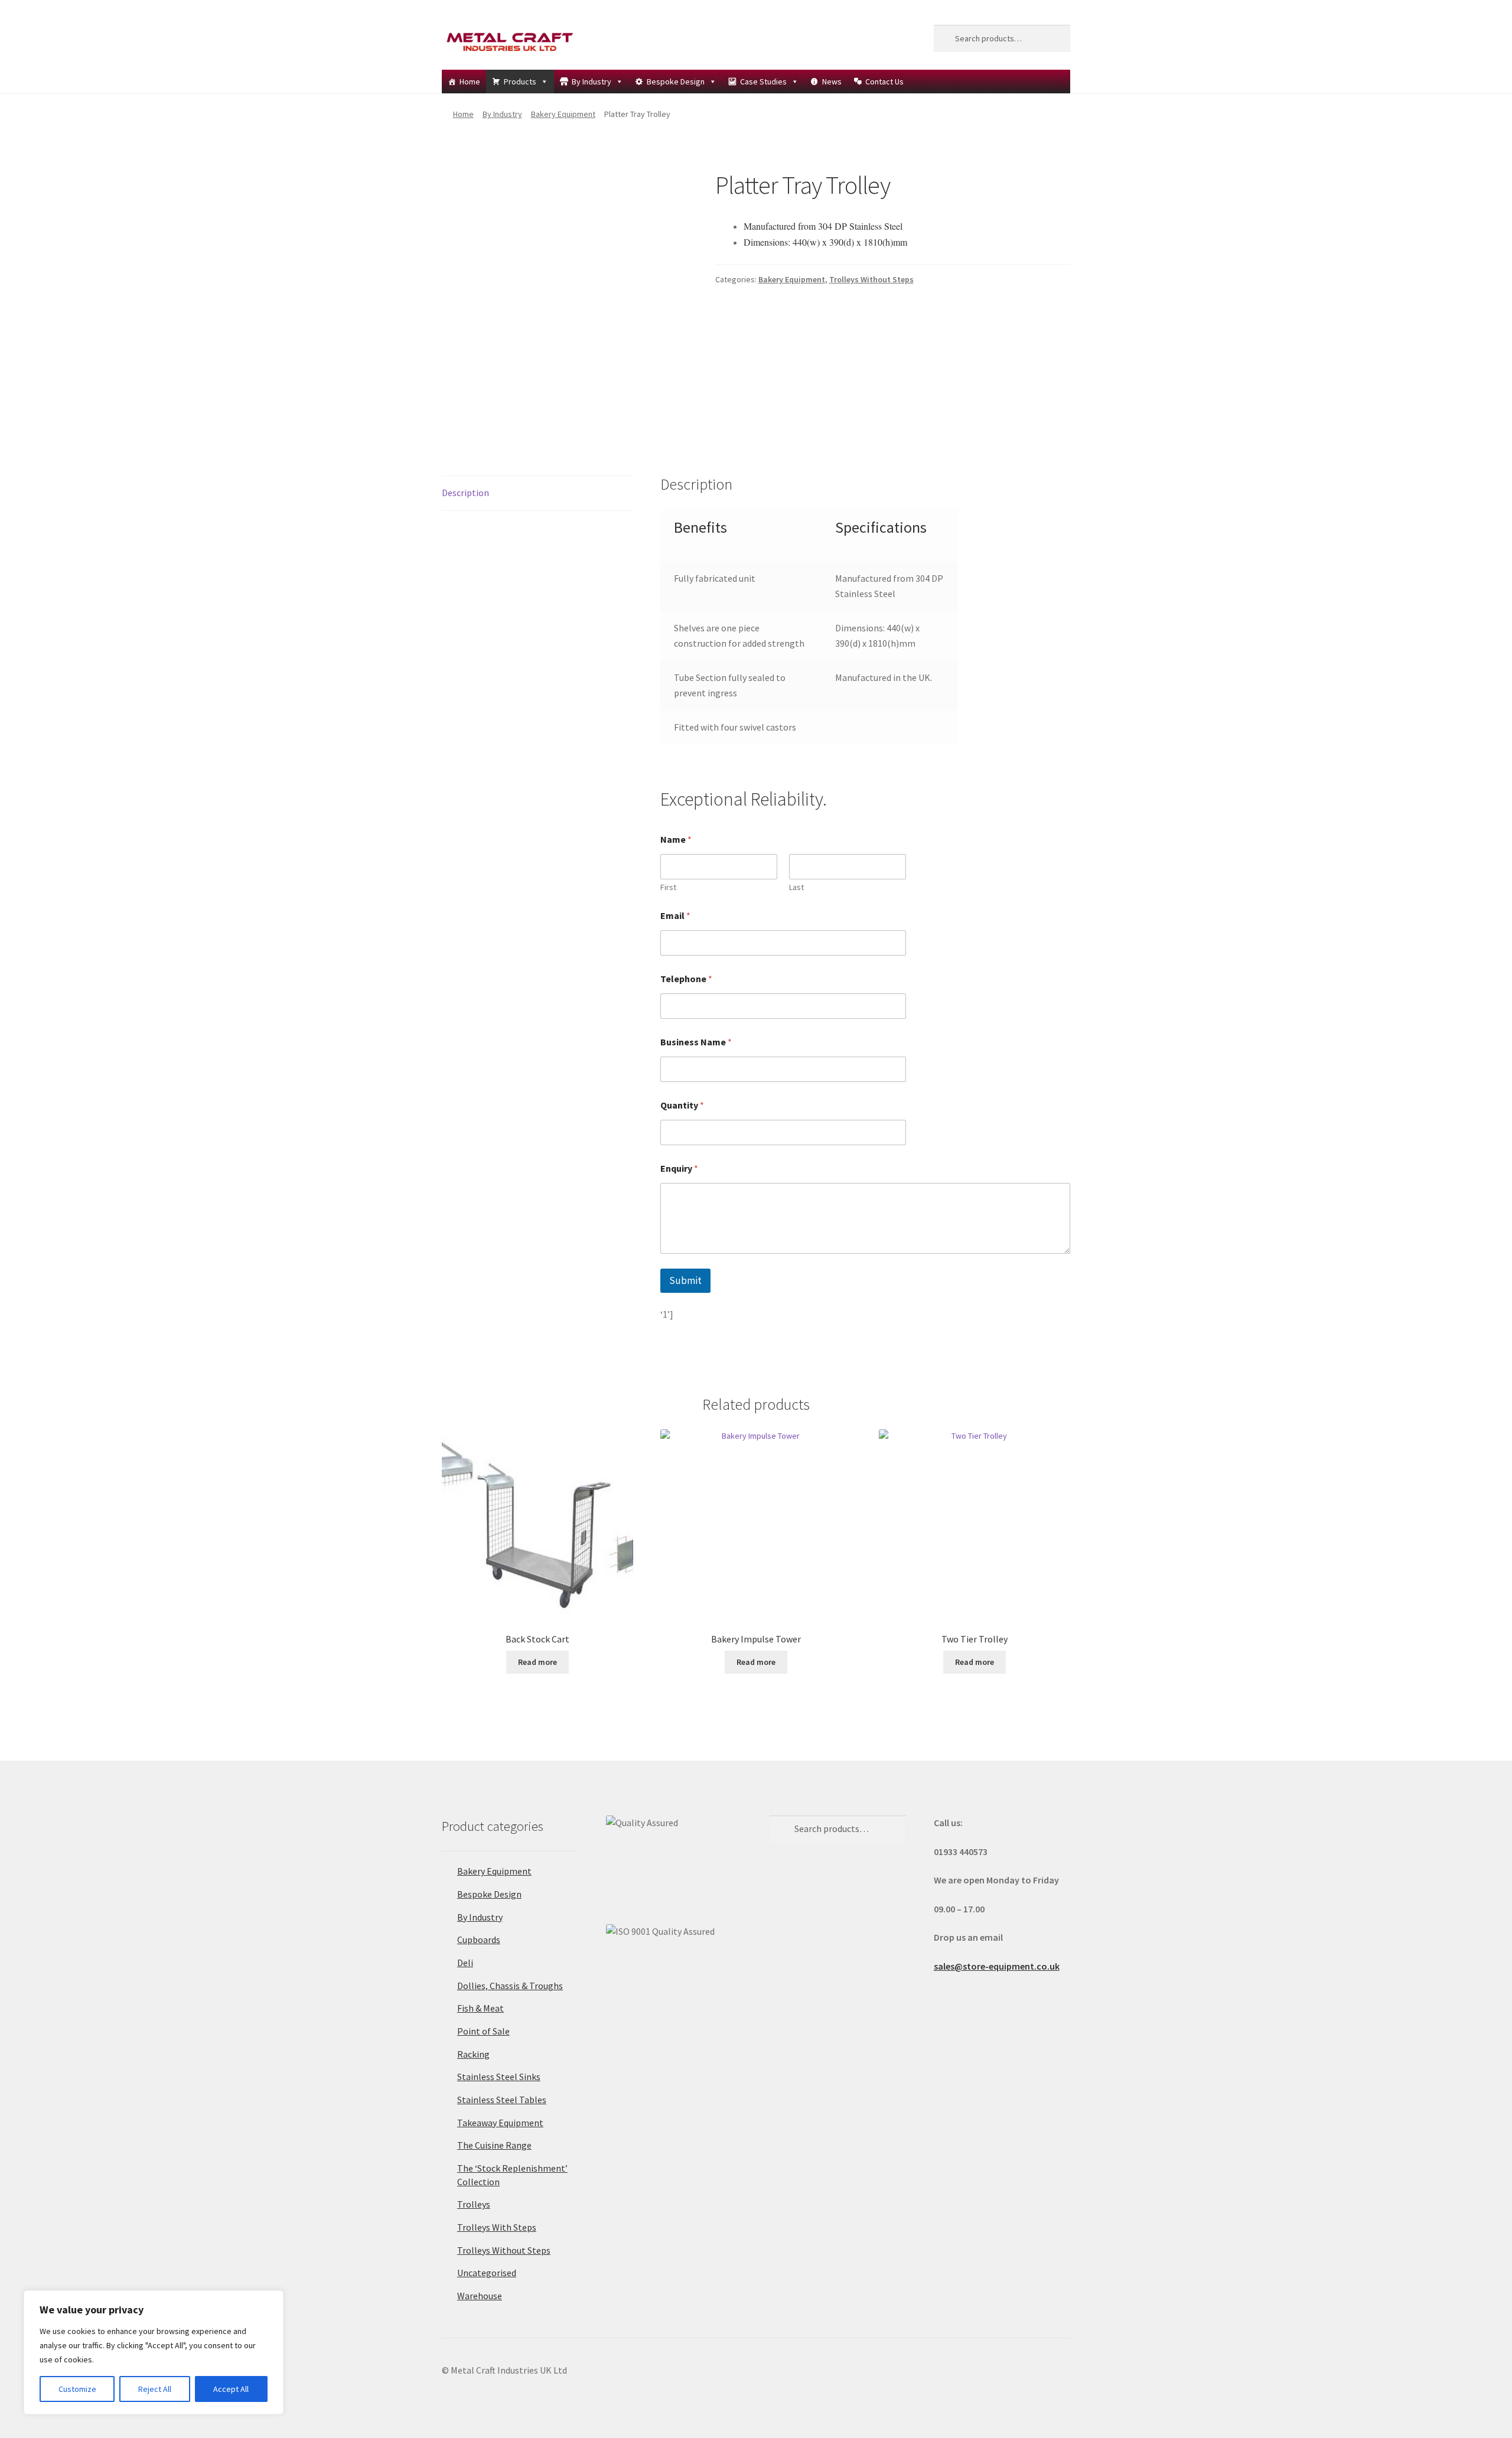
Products (520, 82)
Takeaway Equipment (500, 2123)
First (668, 887)
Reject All (155, 2389)
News (832, 82)
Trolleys (474, 2204)
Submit (685, 1280)
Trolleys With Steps (497, 2227)
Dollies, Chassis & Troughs (510, 1986)
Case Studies (763, 82)
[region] (154, 2352)
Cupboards (479, 1940)
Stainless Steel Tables (502, 2100)
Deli (465, 1963)
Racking (473, 2054)
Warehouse (480, 2296)
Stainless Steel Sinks (499, 2077)
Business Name (696, 1042)
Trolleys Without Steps (871, 279)
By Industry (592, 82)
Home (470, 82)
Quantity (682, 1105)
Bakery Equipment (563, 114)
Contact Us (884, 82)
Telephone (686, 979)
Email (675, 916)
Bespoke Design (676, 82)
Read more (537, 1662)
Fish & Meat (480, 2008)
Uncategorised (487, 2273)
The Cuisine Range (494, 2145)
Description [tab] (465, 493)
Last (796, 887)
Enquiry (679, 1169)
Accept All (231, 2389)
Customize (77, 2389)
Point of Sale (483, 2031)
